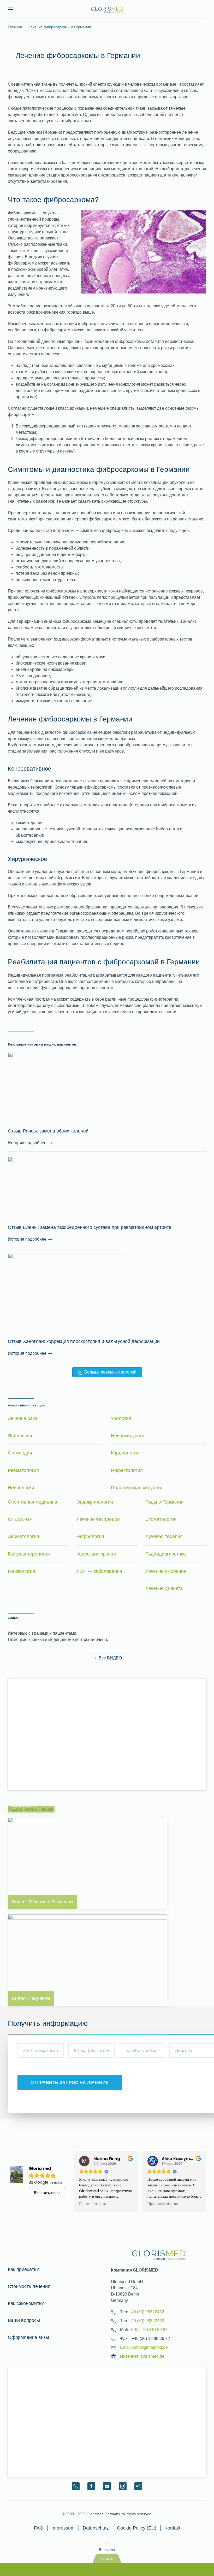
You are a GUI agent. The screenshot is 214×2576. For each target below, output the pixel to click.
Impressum (63, 2528)
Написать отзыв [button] (47, 2193)
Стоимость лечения (29, 2286)
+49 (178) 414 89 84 (149, 2330)
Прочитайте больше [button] (125, 2204)
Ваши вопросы (24, 2320)
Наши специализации (26, 1406)
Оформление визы (28, 2337)
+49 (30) (147, 2312)
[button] (10, 9)
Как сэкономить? (26, 2303)
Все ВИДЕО (110, 1658)
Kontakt (172, 2528)
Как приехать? (23, 2269)
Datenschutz (96, 2528)
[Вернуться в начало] (107, 9)
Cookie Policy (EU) (137, 2528)
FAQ (39, 2528)
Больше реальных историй (110, 1372)
